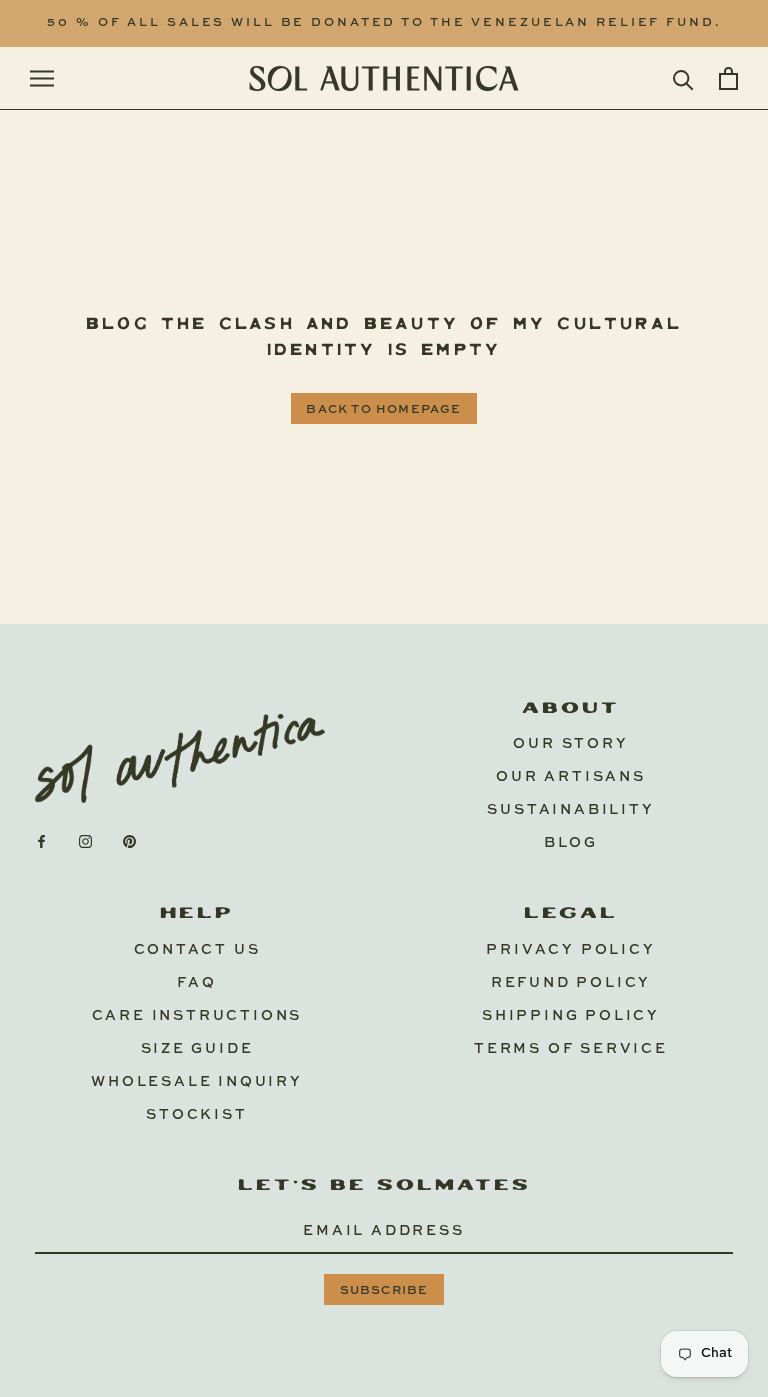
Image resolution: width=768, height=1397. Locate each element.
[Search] (683, 78)
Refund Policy (571, 983)
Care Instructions (197, 1016)
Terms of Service (571, 1049)
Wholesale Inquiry (197, 1082)
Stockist (196, 1115)
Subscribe (384, 1291)
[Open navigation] (42, 78)
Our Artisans (571, 777)
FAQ (196, 983)
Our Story (570, 744)
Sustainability (570, 810)
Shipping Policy (571, 1016)
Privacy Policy (570, 950)
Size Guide (197, 1049)
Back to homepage (383, 410)
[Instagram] (85, 841)
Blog (571, 843)
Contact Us (197, 950)
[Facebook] (41, 841)
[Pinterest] (129, 841)
